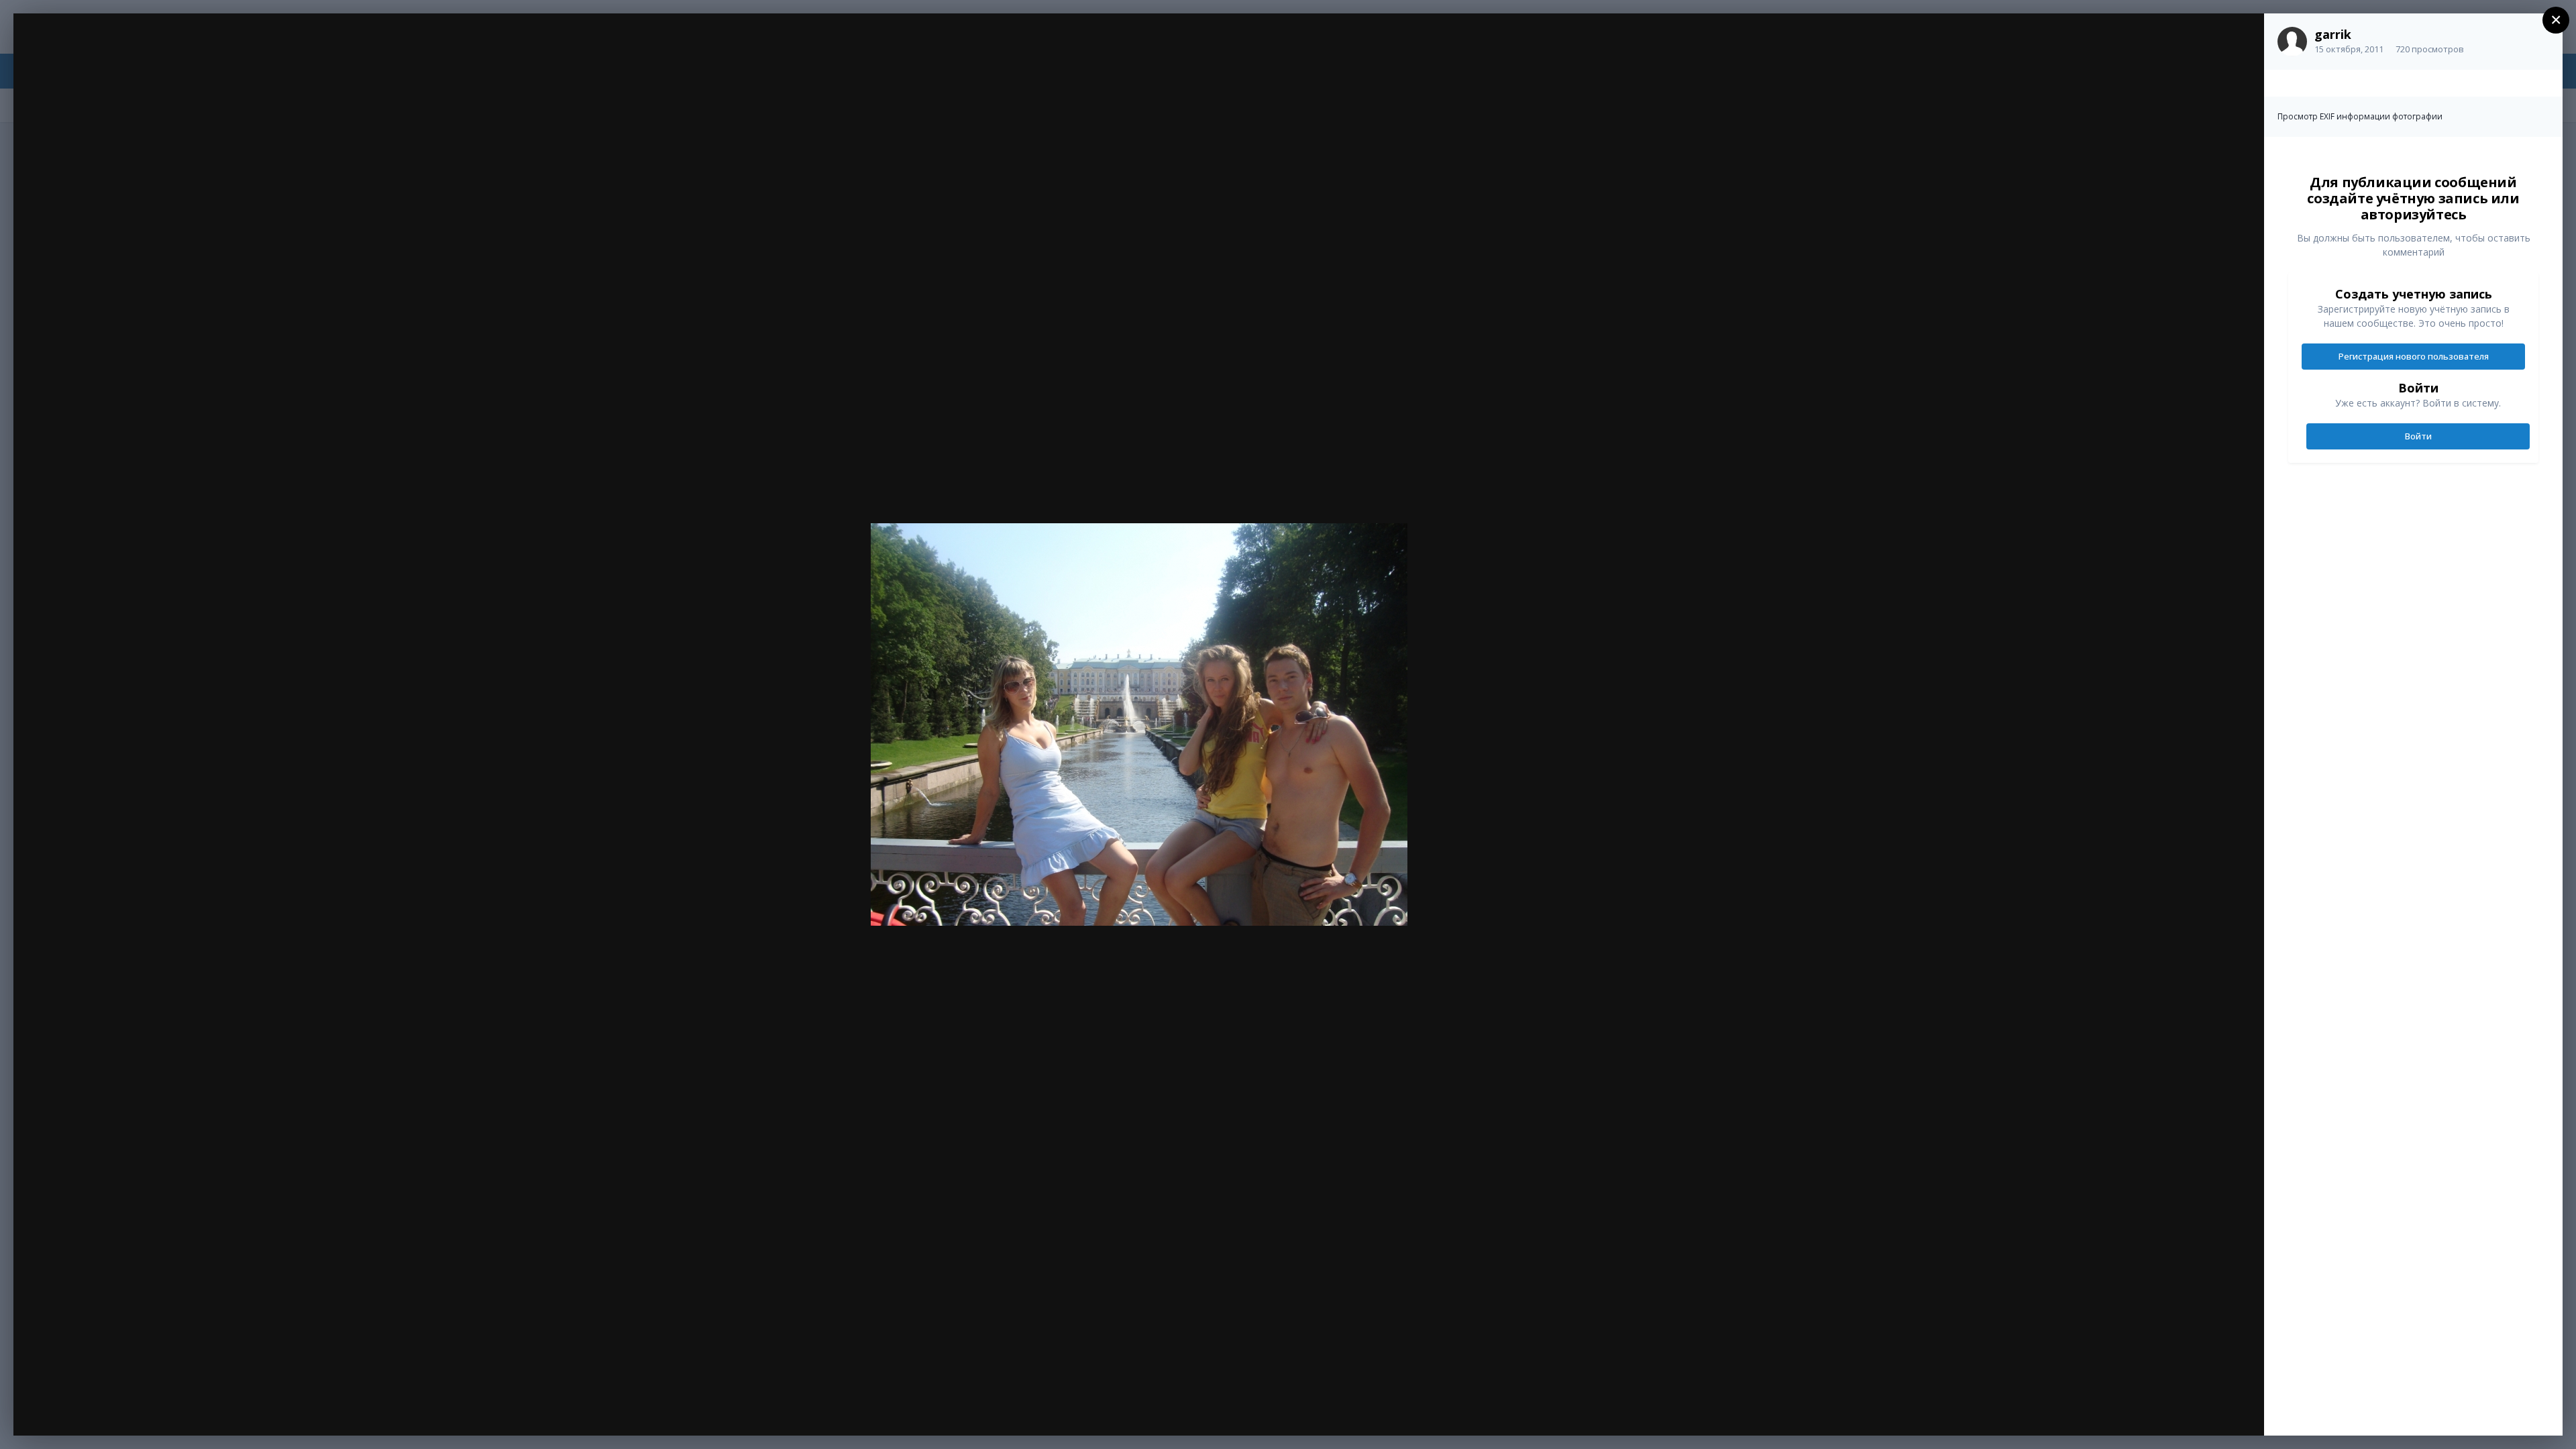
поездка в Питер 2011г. (131, 52)
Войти (2418, 436)
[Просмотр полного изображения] (2241, 38)
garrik (2333, 34)
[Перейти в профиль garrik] (2292, 42)
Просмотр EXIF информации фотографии (2360, 116)
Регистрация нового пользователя (2414, 356)
